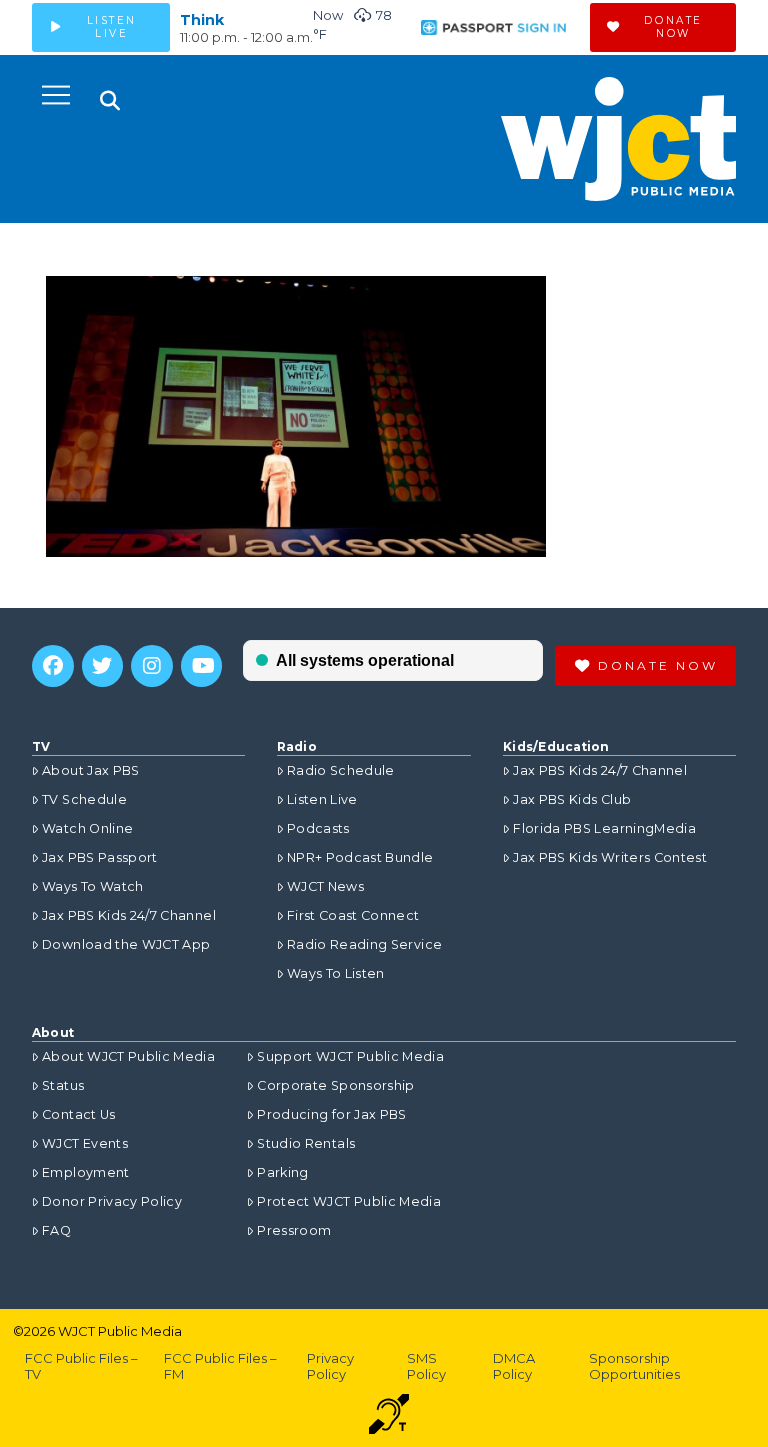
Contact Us (79, 1114)
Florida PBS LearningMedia (604, 828)
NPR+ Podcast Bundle (360, 857)
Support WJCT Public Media (350, 1056)
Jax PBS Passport (100, 857)
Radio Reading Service (364, 944)
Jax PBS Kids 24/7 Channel (129, 915)
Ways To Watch (93, 886)
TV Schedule (84, 799)
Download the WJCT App (126, 944)
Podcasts (318, 828)
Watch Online (87, 828)
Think (202, 20)
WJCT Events (85, 1143)
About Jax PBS (91, 770)
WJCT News (325, 886)
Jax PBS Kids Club (572, 799)
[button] (56, 95)
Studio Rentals (306, 1143)
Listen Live (322, 799)
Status (63, 1085)
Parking (282, 1172)
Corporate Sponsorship (335, 1085)
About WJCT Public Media (128, 1056)
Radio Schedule (341, 770)
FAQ (56, 1230)
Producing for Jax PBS (331, 1114)
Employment (86, 1172)
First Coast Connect (353, 915)
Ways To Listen (336, 973)
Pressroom (294, 1230)
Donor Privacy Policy (112, 1201)
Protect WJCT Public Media (349, 1201)
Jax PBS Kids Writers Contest (610, 857)
